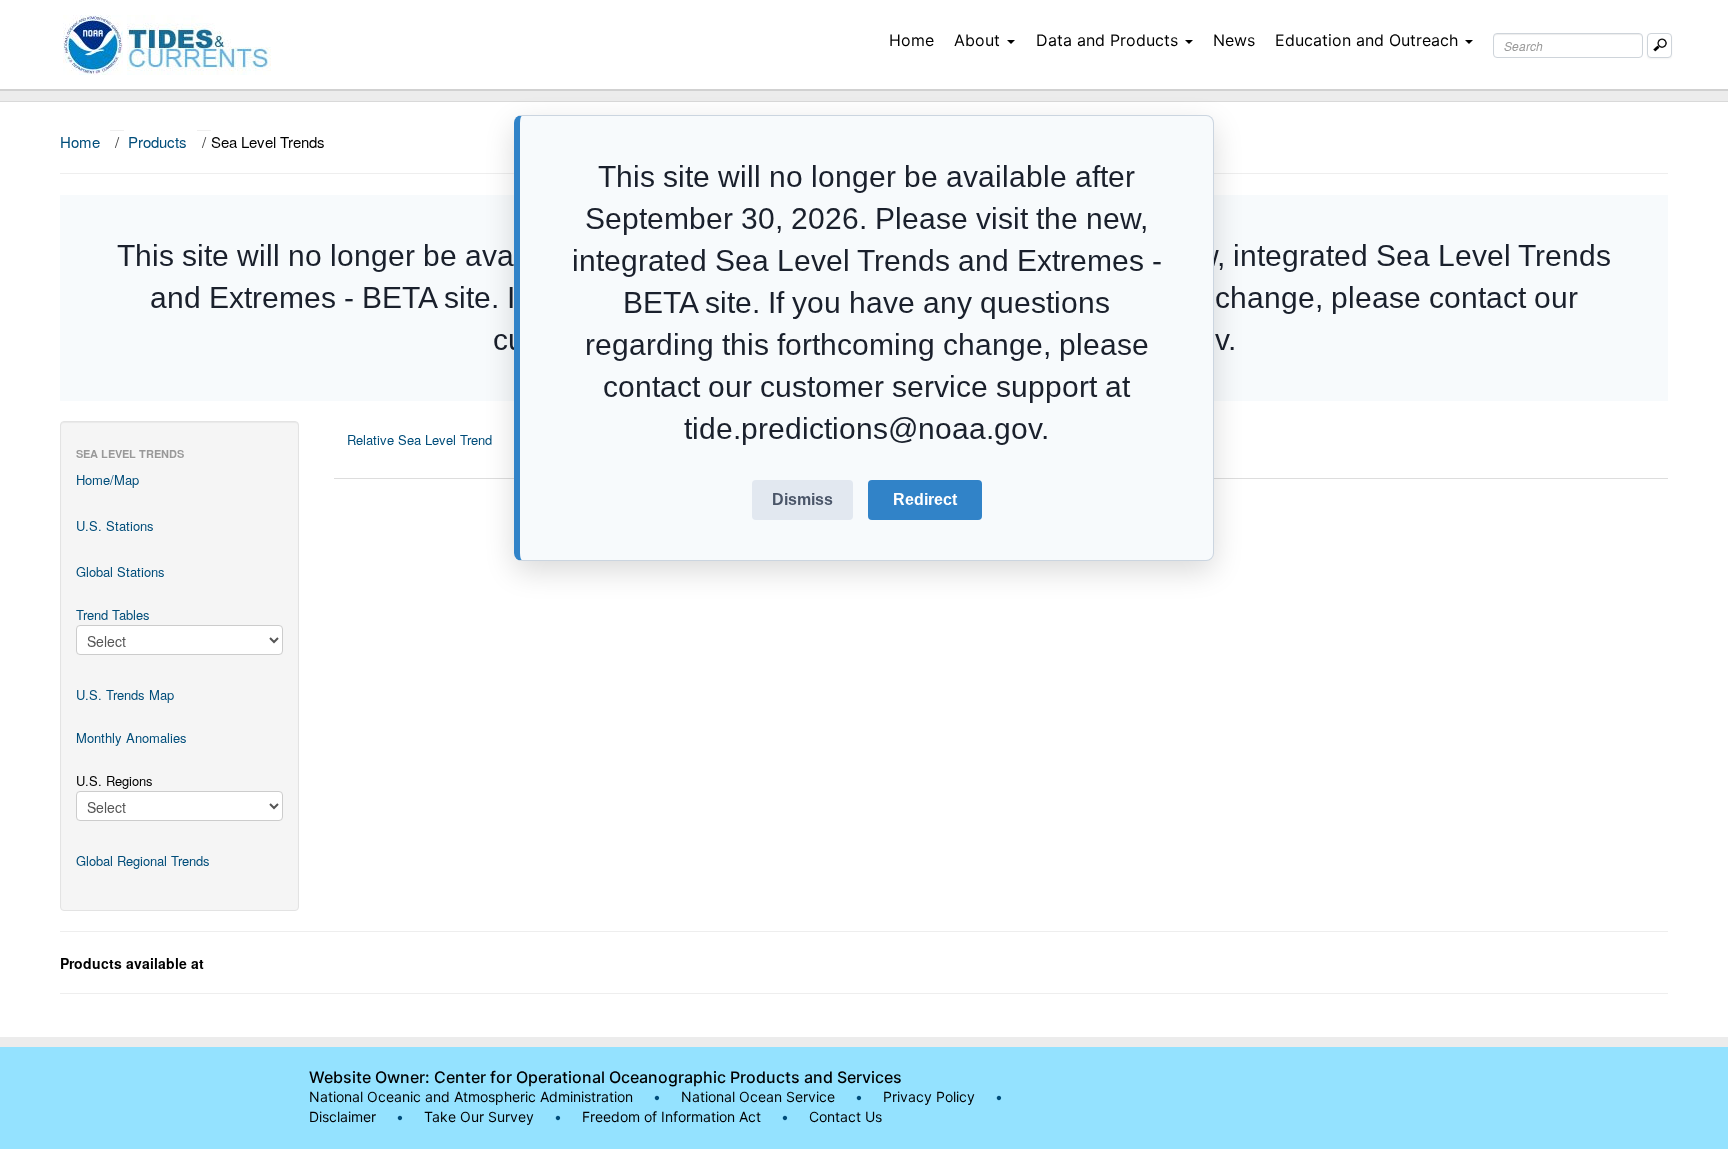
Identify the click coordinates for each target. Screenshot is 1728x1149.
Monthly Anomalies (131, 737)
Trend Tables (113, 614)
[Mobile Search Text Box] (1659, 45)
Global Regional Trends (143, 860)
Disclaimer (342, 1116)
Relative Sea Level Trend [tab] (419, 439)
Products (157, 141)
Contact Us (845, 1116)
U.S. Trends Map (125, 694)
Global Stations (120, 571)
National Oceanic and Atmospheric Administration (471, 1096)
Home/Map (107, 479)
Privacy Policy (929, 1096)
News (1234, 40)
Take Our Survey (481, 1116)
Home (911, 40)
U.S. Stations (115, 525)
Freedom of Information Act (671, 1116)
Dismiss (802, 499)
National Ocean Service (758, 1096)
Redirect (925, 499)
